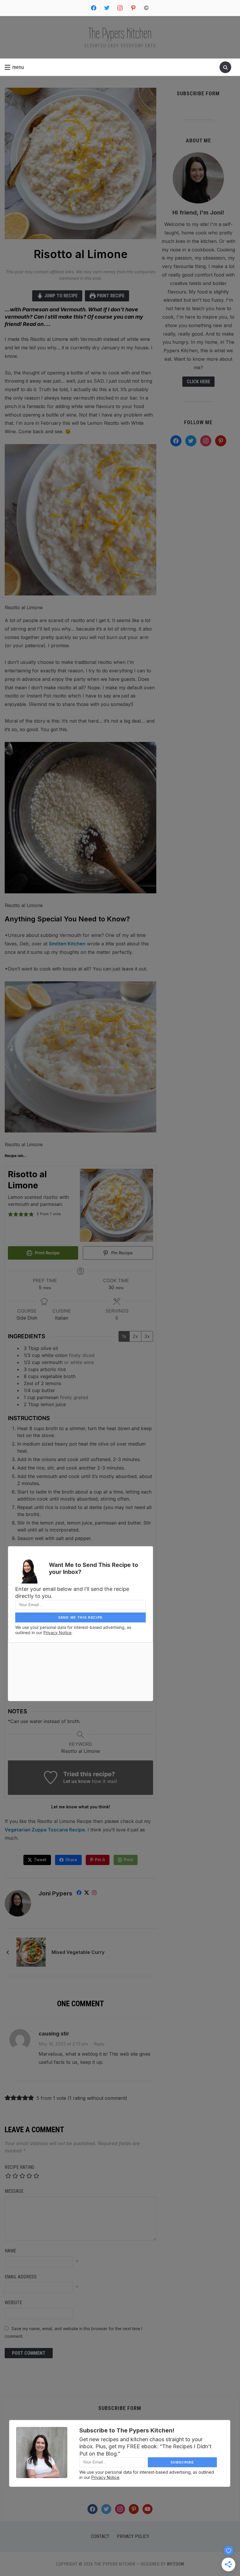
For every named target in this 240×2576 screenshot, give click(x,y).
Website (13, 2303)
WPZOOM (175, 2564)
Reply (99, 2044)
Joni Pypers (55, 1893)
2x (135, 1336)
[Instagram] (94, 1894)
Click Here (198, 382)
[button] (14, 67)
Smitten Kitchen (67, 944)
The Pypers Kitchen (120, 33)
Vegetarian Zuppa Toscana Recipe (45, 1830)
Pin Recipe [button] (121, 1253)
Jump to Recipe (60, 296)
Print (128, 1860)
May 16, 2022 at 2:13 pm (63, 2044)
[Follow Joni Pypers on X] (87, 1894)
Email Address (21, 2277)
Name (10, 2251)
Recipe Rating (19, 2167)
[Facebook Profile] (79, 1894)
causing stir (54, 2034)
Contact (100, 2536)
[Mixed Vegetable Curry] (31, 1952)
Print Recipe (110, 296)
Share (71, 1860)
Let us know (77, 1781)
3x (147, 1336)
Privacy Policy (133, 2536)
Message (14, 2191)
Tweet (40, 1860)
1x (124, 1336)
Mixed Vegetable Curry (78, 1952)
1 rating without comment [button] (97, 2098)
